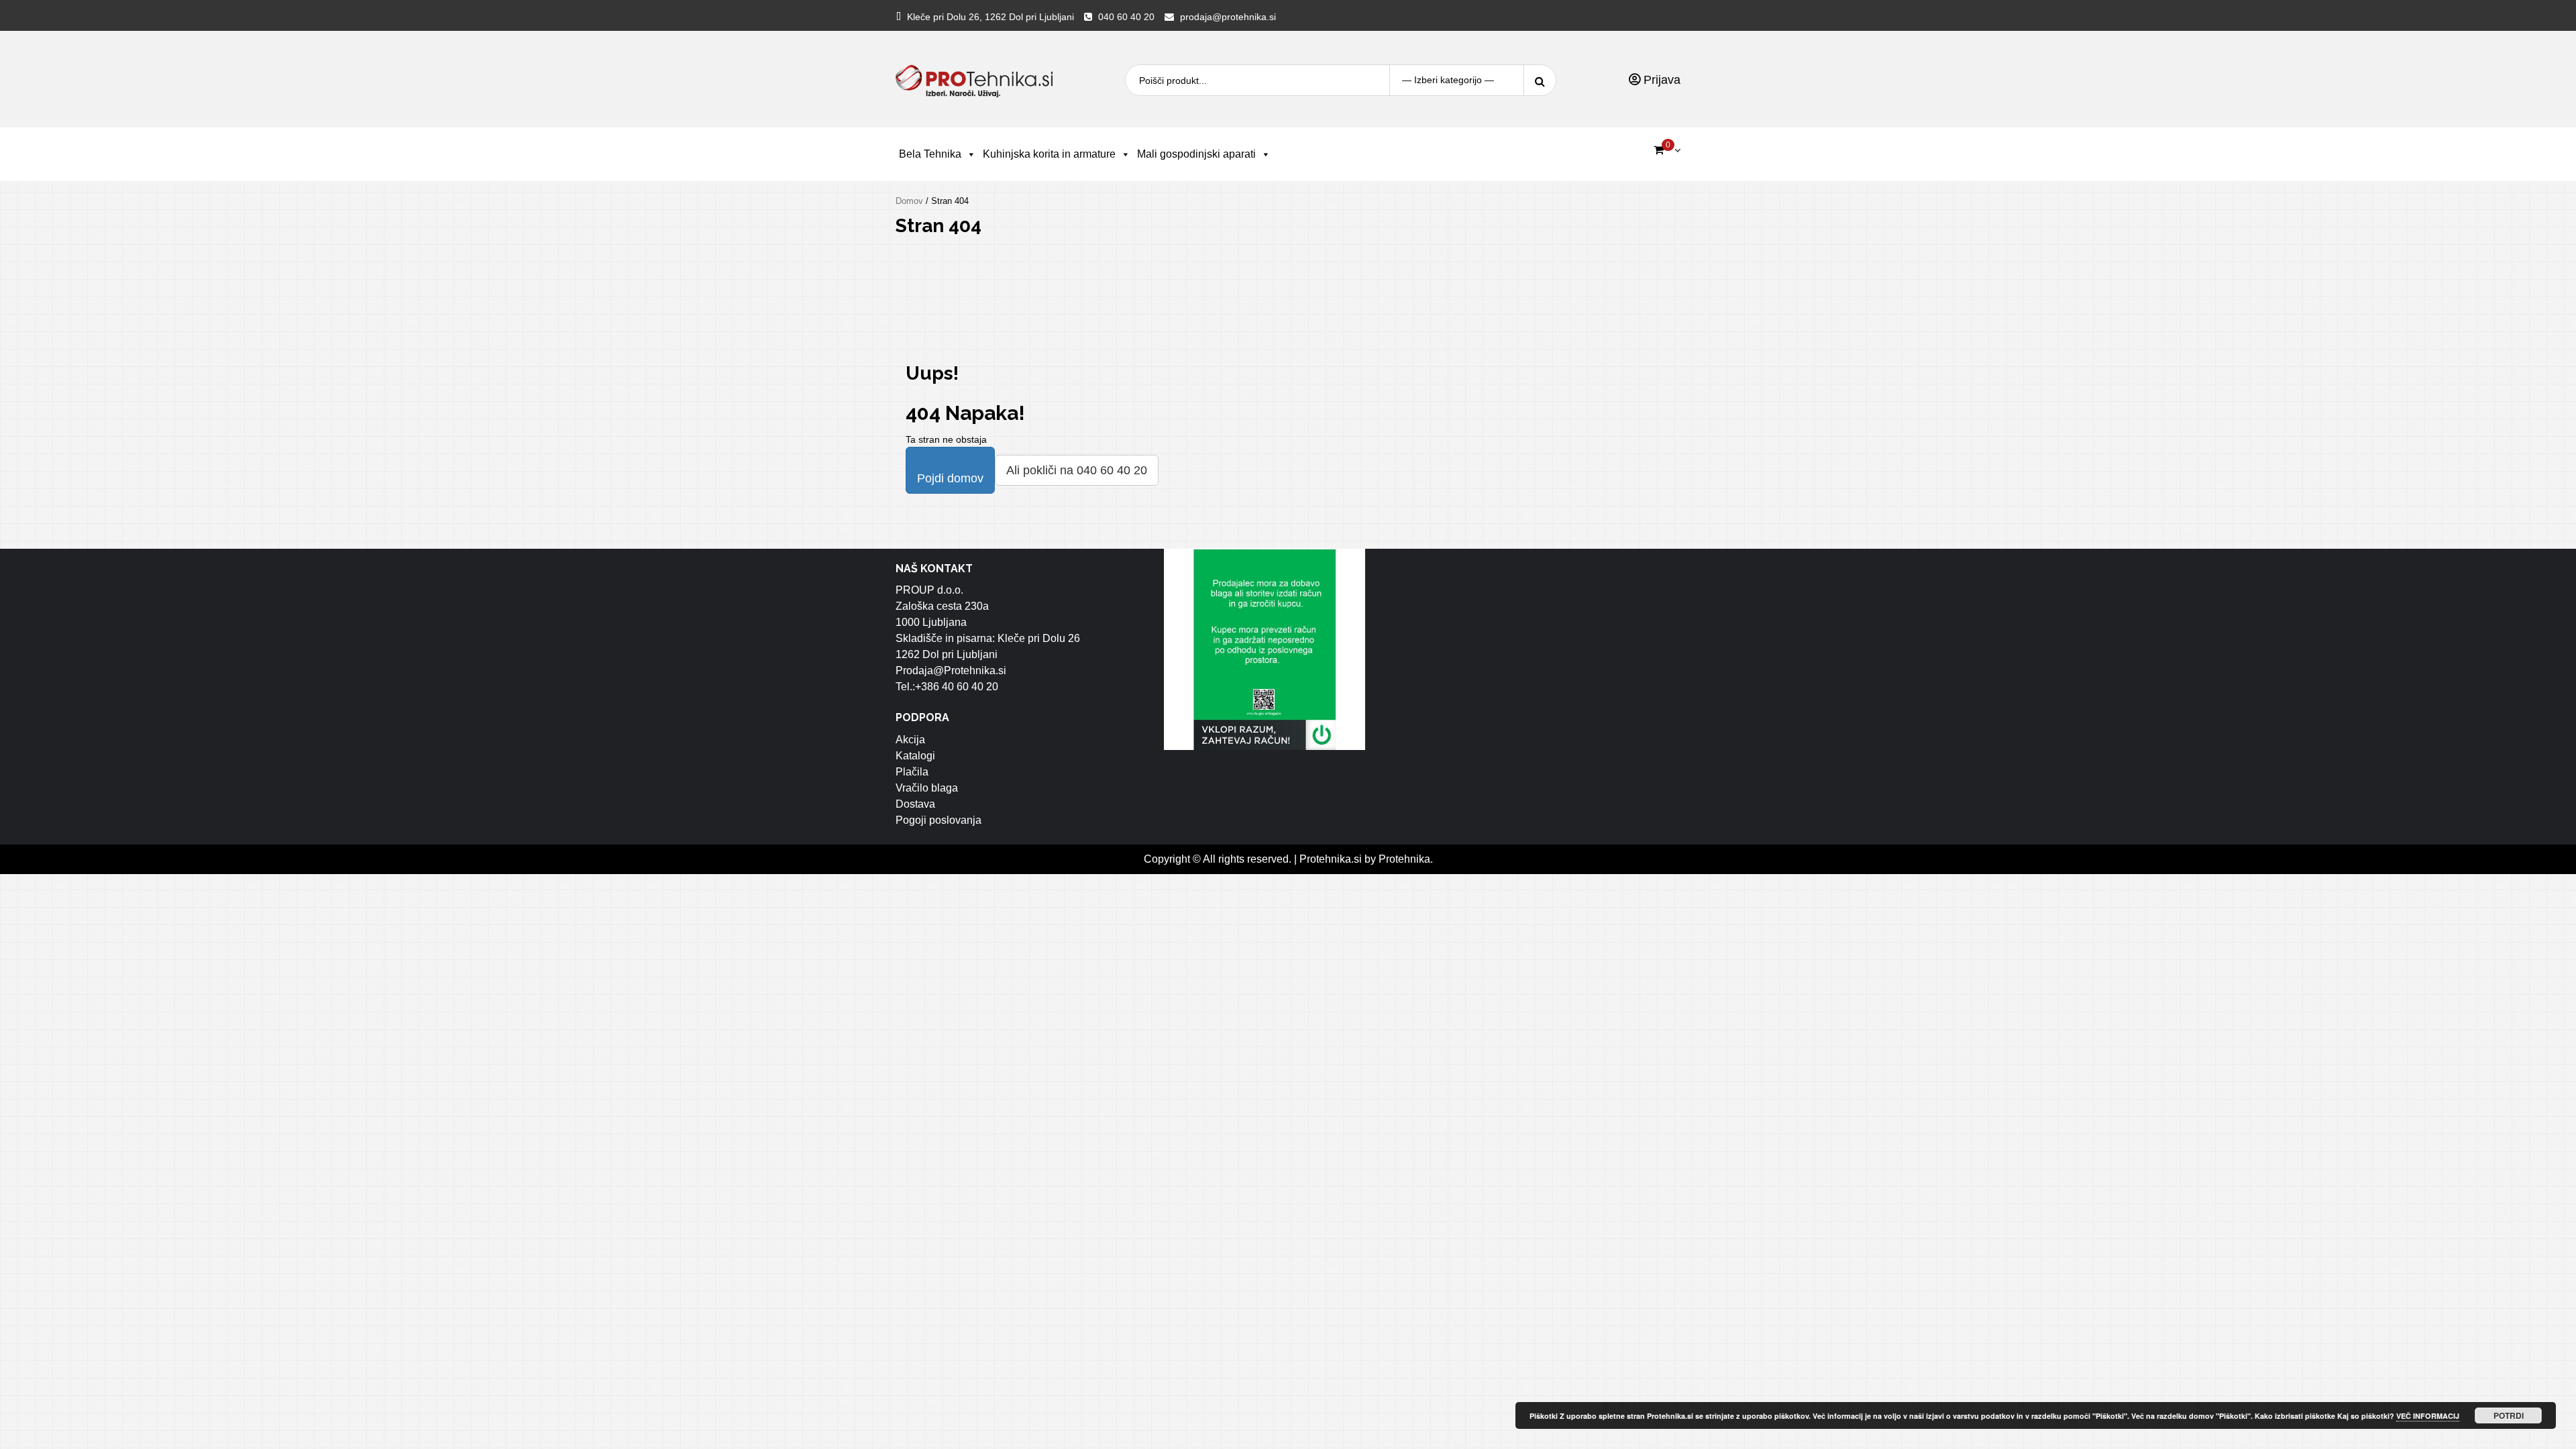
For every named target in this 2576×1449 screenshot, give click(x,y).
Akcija (910, 740)
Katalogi (915, 756)
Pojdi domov (950, 478)
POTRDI (2509, 1415)
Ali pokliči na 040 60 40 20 (1077, 470)
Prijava (1660, 80)
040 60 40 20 (1126, 17)
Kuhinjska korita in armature (1049, 154)
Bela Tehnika (930, 154)
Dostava (915, 804)
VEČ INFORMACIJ (2428, 1416)
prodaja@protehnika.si (1228, 17)
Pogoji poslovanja (938, 820)
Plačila (912, 772)
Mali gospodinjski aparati (1196, 154)
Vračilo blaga (927, 788)
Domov (909, 201)
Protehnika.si (1331, 859)
